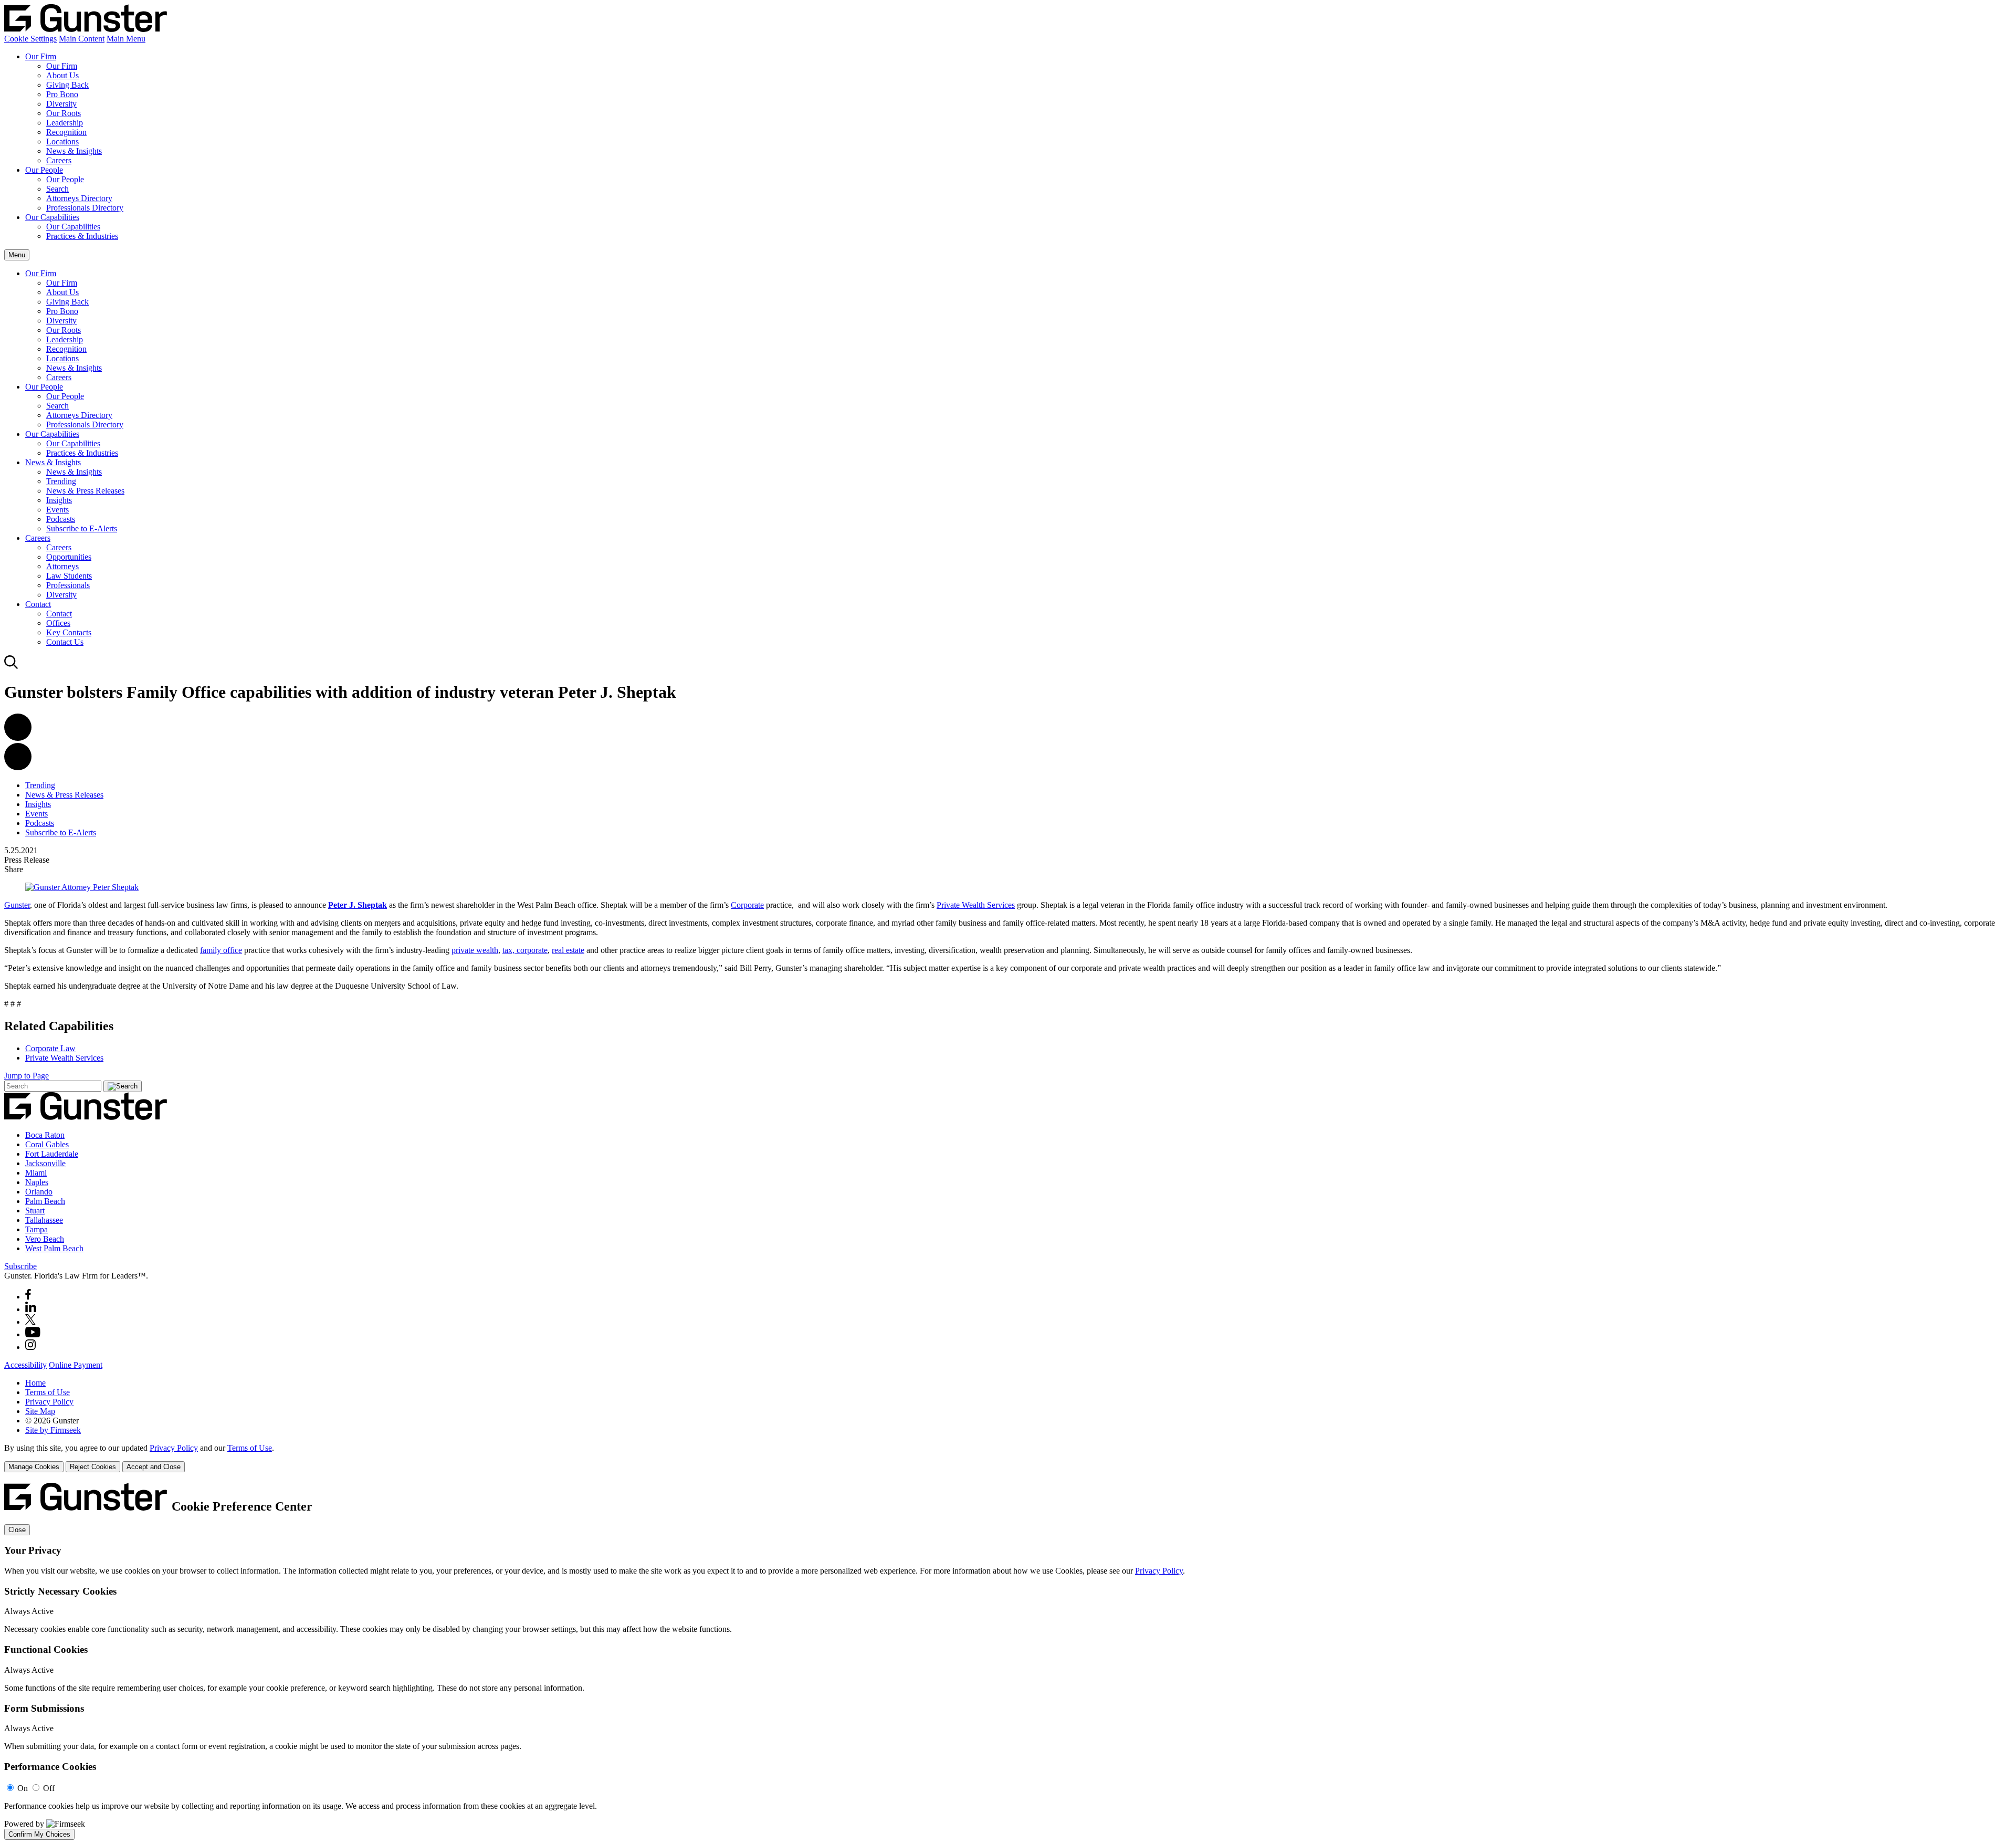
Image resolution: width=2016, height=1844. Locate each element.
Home (35, 1383)
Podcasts (61, 519)
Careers (59, 160)
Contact (38, 604)
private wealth (475, 950)
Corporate (747, 905)
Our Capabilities (52, 217)
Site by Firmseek (53, 1430)
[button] (18, 767)
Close (17, 1530)
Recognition (66, 132)
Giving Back (67, 85)
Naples (37, 1182)
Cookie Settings (30, 39)
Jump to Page (27, 1076)
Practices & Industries (82, 236)
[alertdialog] (1008, 1661)
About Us (62, 75)
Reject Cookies (93, 1467)
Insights (59, 500)
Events (57, 510)
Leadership (65, 123)
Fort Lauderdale (52, 1154)
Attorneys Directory (79, 198)
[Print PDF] (18, 738)
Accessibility (25, 1365)
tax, (510, 950)
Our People (44, 170)
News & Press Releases (85, 491)
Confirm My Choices (39, 1834)
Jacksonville (45, 1163)
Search (57, 189)
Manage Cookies (34, 1467)
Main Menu (126, 39)
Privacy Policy (49, 1402)
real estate (568, 950)
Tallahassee (44, 1220)
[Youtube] (33, 1334)
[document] (1008, 1661)
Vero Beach (45, 1239)
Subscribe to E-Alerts (82, 528)
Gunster (17, 905)
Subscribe (20, 1266)
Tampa (36, 1229)
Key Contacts (69, 632)
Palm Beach (45, 1201)
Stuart (35, 1211)
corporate (532, 950)
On (23, 1788)
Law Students (69, 576)
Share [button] (14, 869)
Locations (62, 142)
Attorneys (62, 566)
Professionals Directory (85, 208)
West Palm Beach (54, 1248)
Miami (36, 1173)
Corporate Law (50, 1048)
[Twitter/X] (30, 1322)
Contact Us (65, 642)
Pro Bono (62, 94)
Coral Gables (47, 1144)
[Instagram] (31, 1347)
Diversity (61, 104)
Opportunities (69, 557)
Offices (58, 623)
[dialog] (1008, 1458)
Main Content (82, 39)
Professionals (68, 585)
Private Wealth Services (976, 905)
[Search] (11, 667)
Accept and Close (154, 1467)
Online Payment (76, 1365)
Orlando (39, 1192)
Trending (61, 481)
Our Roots (64, 113)
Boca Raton (45, 1135)
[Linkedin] (31, 1309)
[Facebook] (28, 1297)
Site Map (40, 1411)
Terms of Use (48, 1392)
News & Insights (74, 151)
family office (221, 950)
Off (49, 1788)
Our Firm (41, 56)
